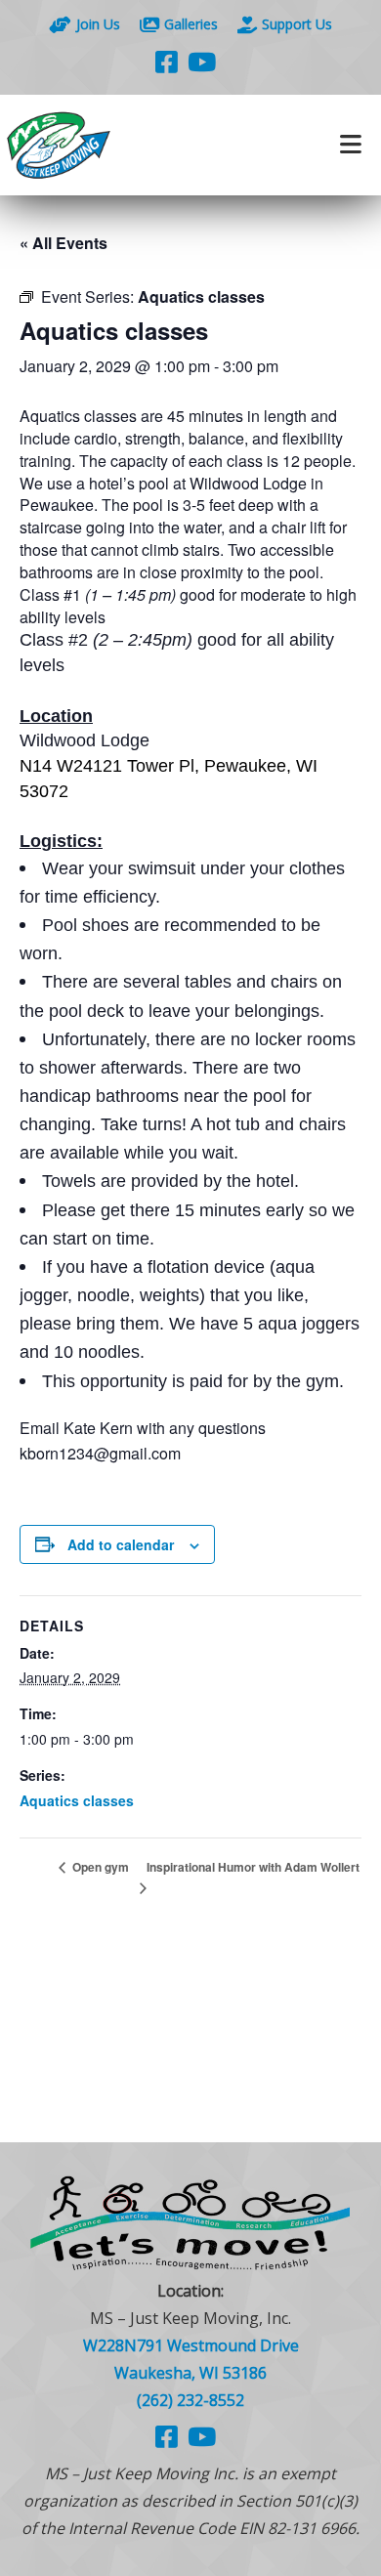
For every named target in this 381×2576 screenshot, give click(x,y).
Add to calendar (121, 1544)
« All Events (63, 243)
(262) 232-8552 (190, 2400)
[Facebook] (167, 62)
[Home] (95, 145)
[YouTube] (202, 62)
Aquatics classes (77, 1800)
